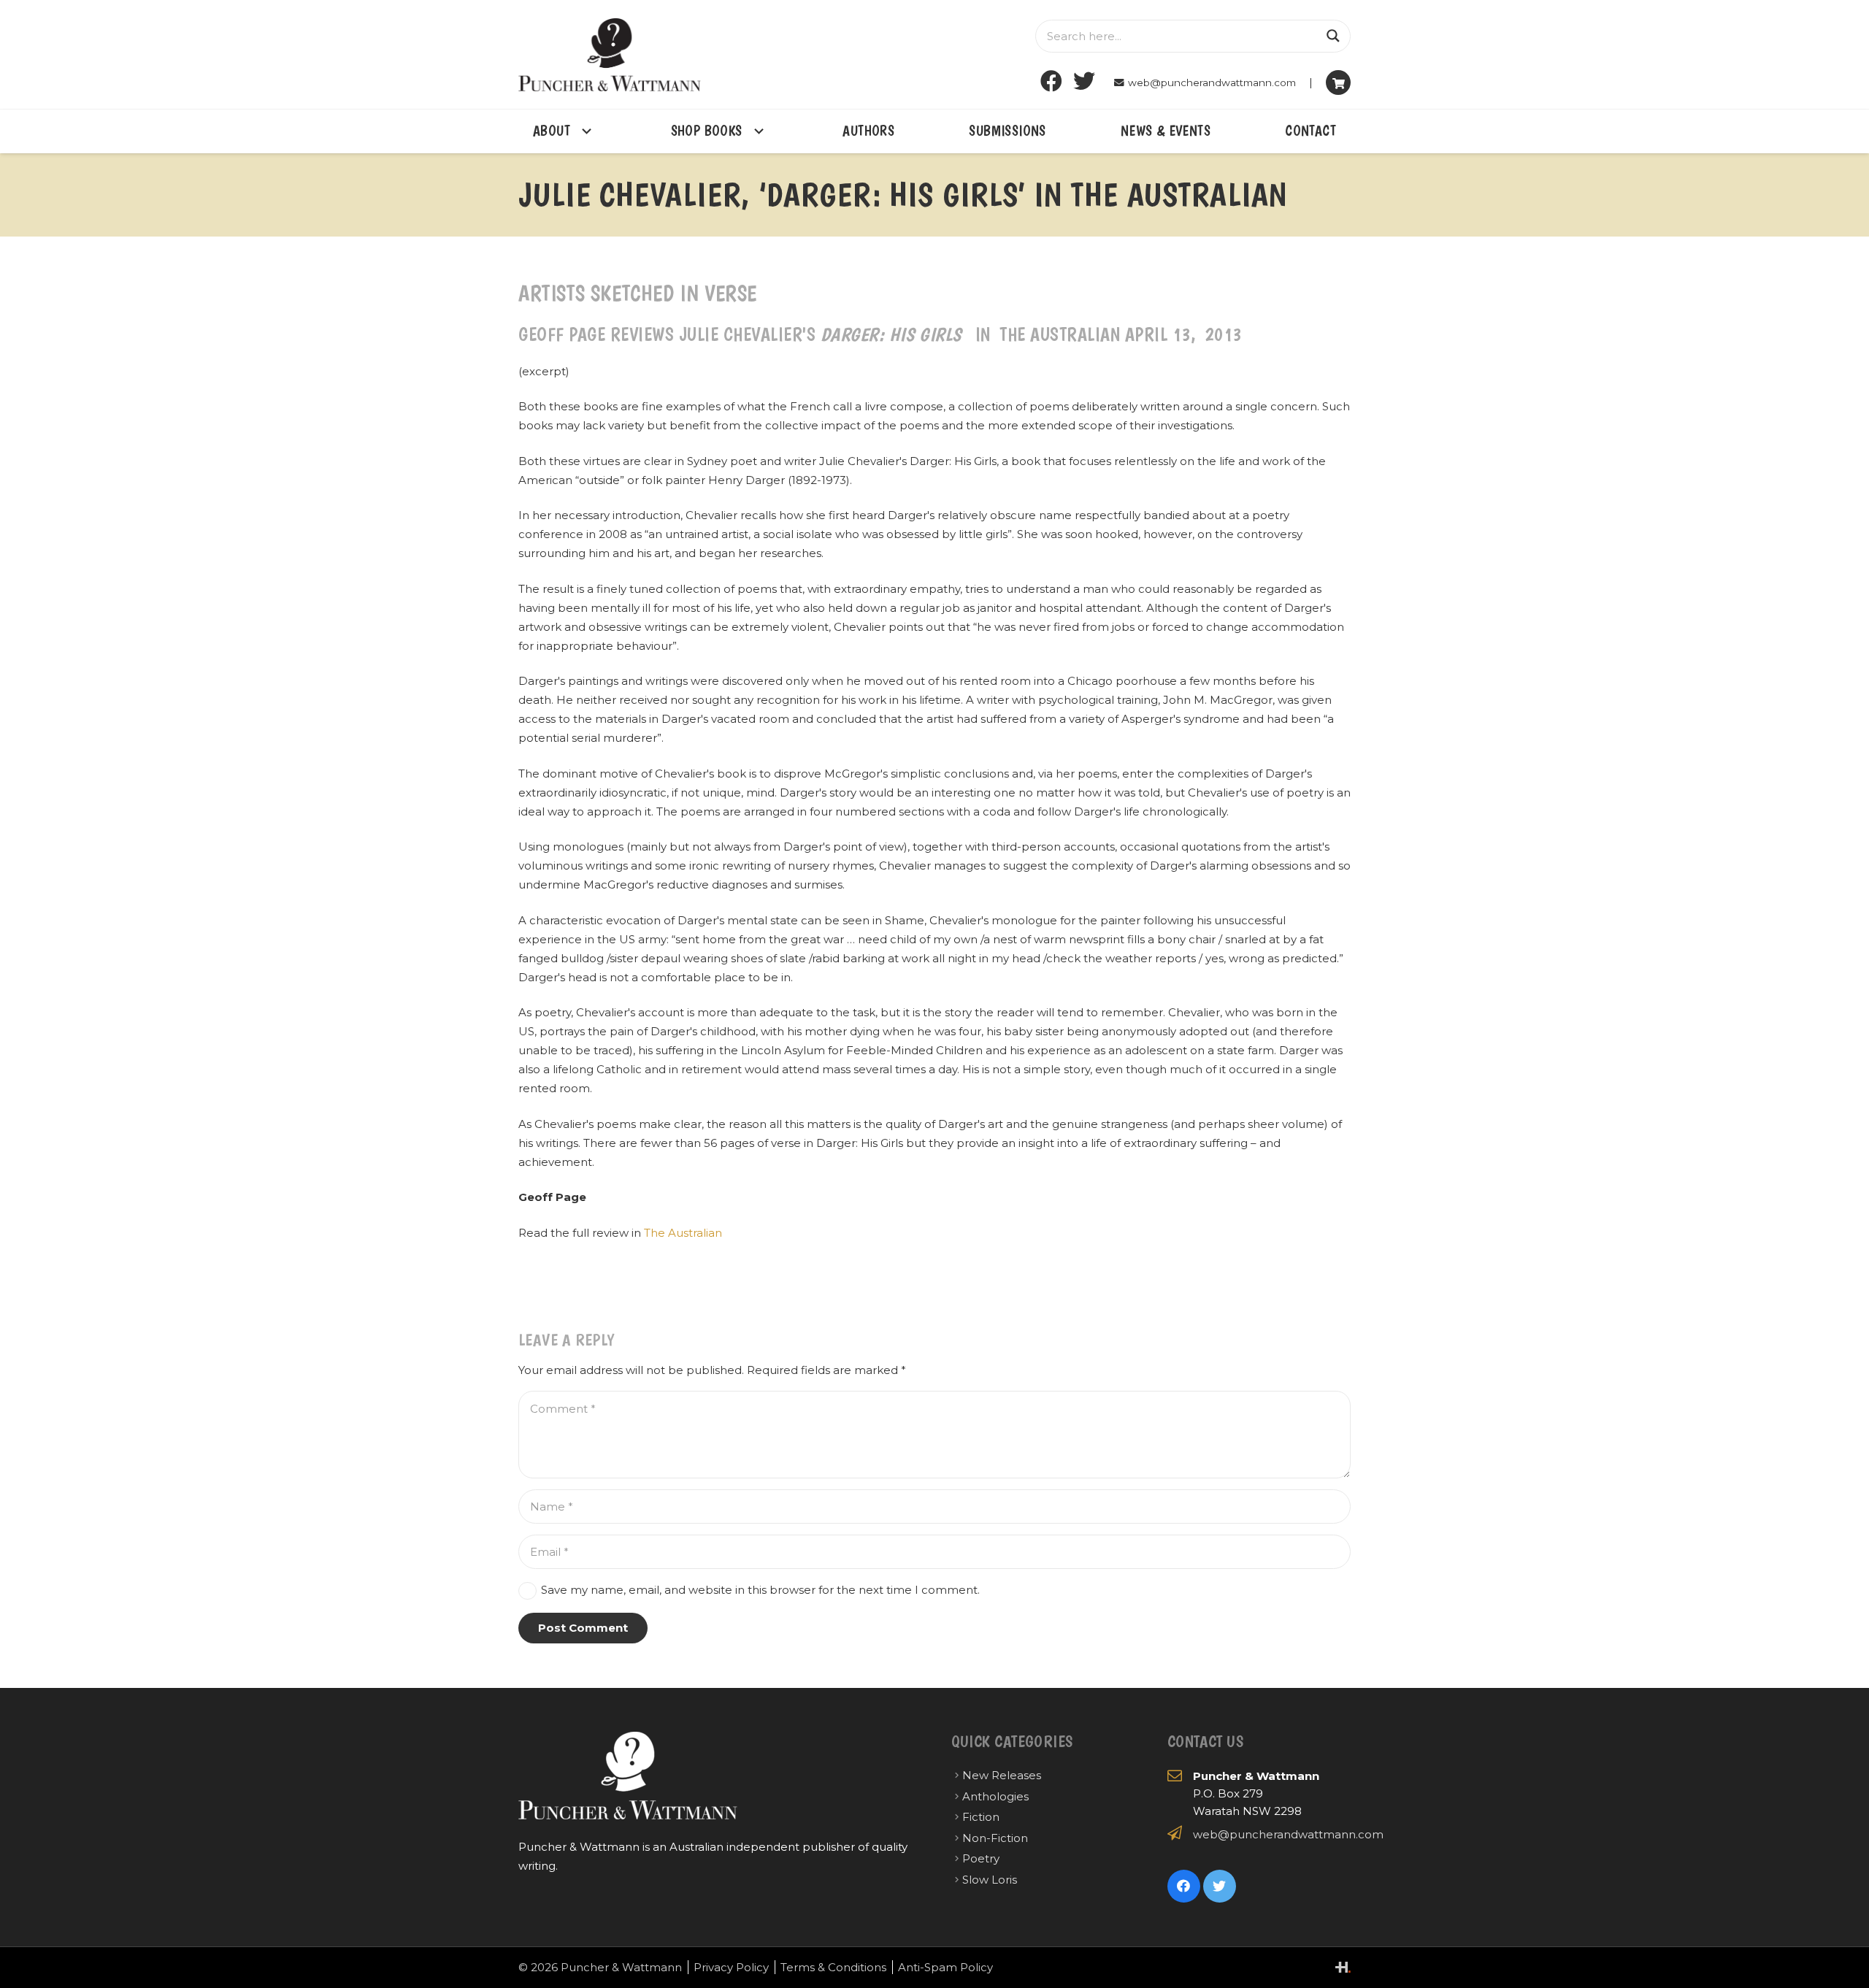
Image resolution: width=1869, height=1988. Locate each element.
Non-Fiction (995, 1838)
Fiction (981, 1817)
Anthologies (995, 1796)
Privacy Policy (731, 1967)
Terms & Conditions (833, 1967)
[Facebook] (1052, 81)
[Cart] (1338, 82)
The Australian (683, 1233)
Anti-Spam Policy (945, 1967)
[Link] (610, 55)
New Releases (1002, 1775)
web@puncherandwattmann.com (1288, 1834)
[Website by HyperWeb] (1343, 1967)
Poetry (981, 1858)
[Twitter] (1085, 81)
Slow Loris (990, 1880)
